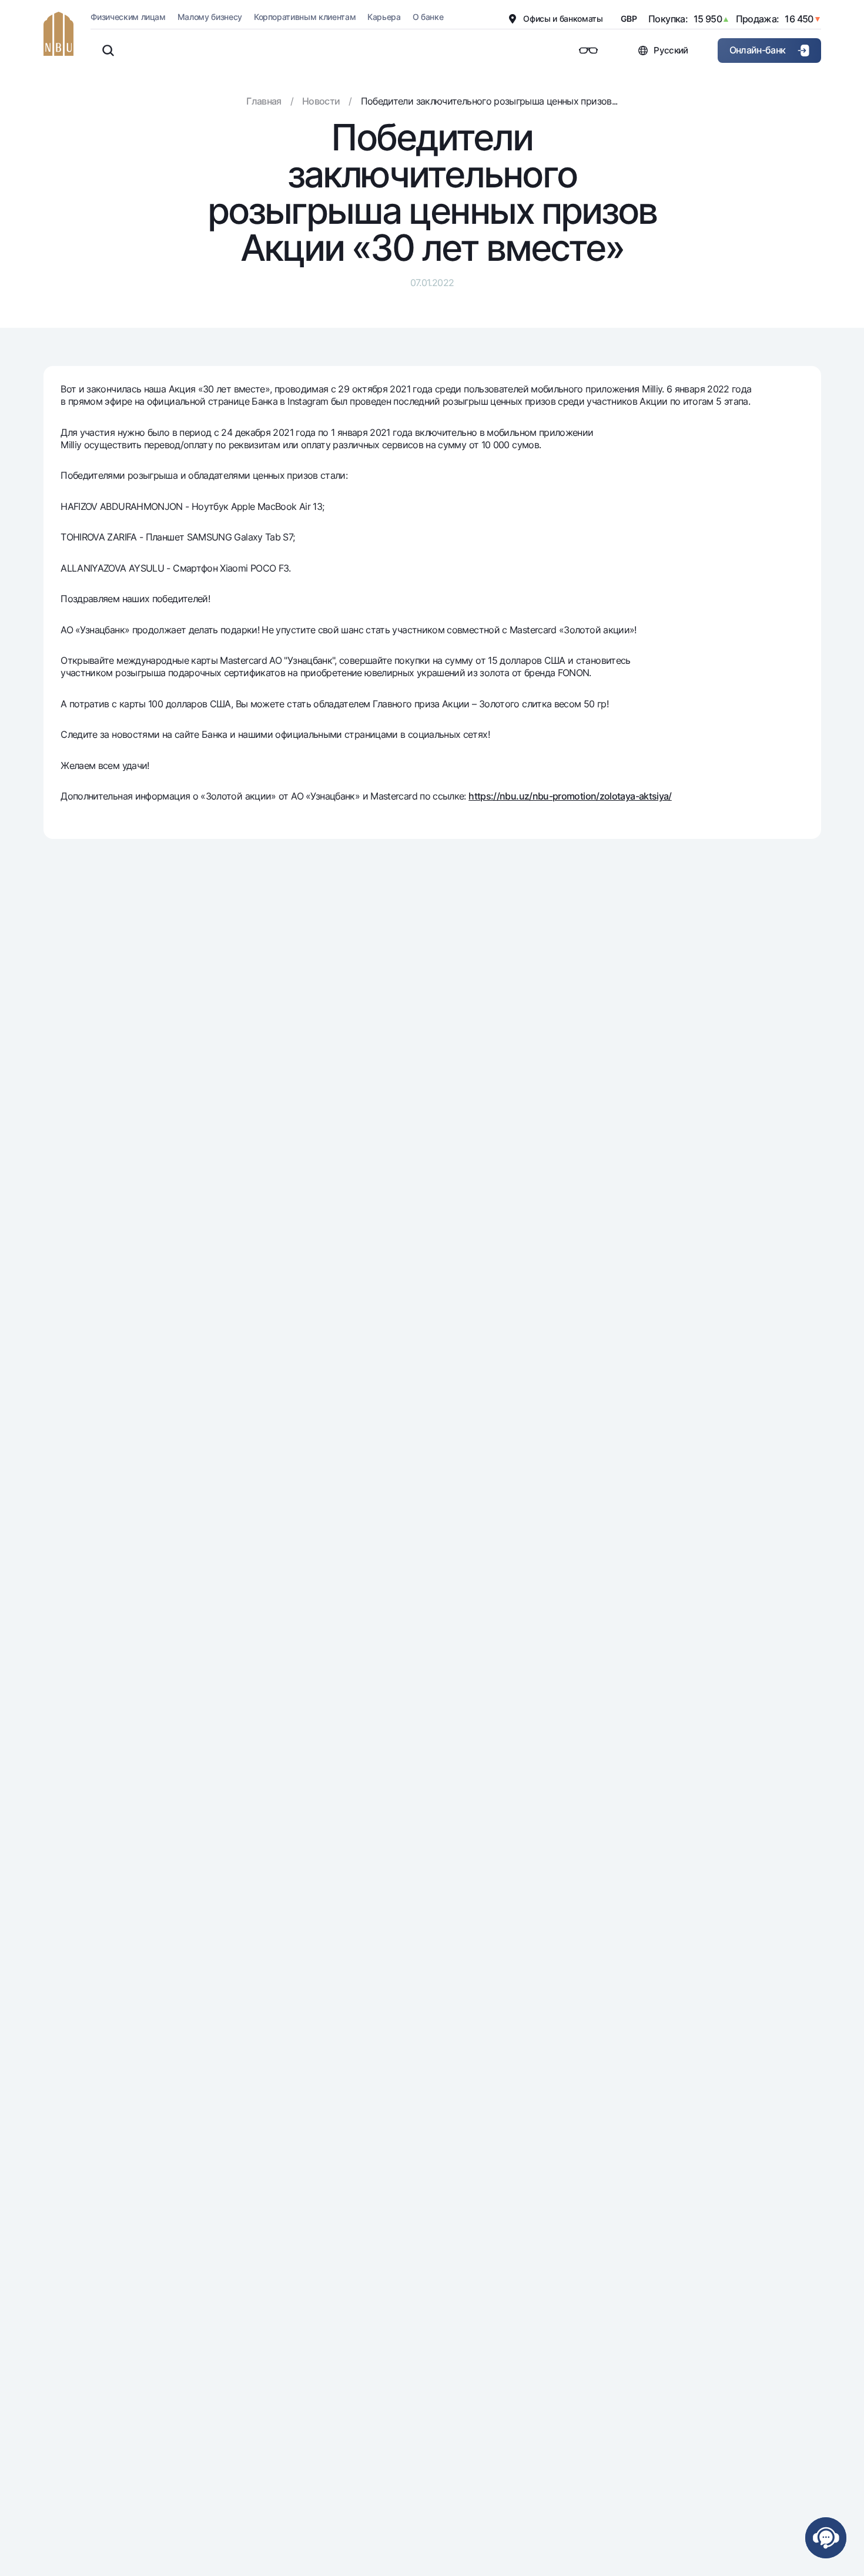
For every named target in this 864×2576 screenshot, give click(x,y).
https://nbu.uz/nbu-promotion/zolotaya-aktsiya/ (570, 796)
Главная (264, 101)
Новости (321, 101)
